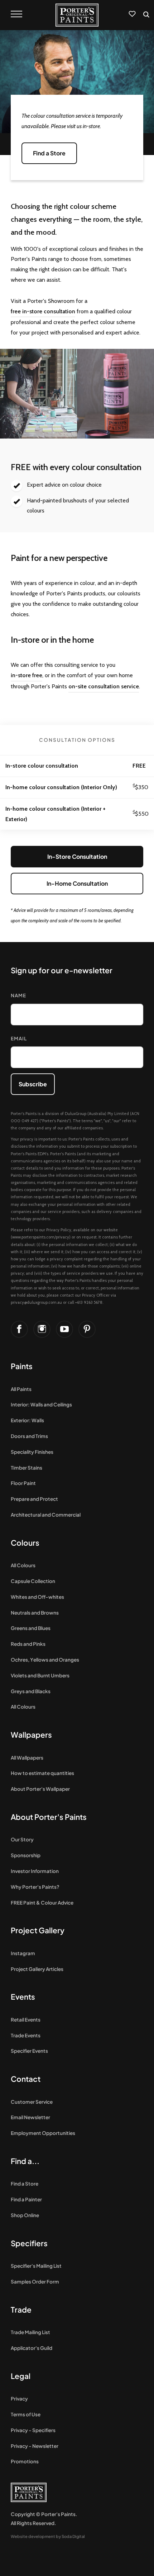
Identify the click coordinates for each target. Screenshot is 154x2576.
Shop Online (25, 2215)
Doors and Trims (29, 1436)
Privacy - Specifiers (33, 2430)
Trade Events (26, 2035)
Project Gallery (38, 1930)
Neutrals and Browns (35, 1613)
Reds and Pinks (28, 1644)
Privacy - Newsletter (35, 2446)
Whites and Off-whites (37, 1597)
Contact (26, 2079)
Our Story (22, 1839)
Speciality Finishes (32, 1452)
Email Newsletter (30, 2117)
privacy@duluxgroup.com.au (36, 1302)
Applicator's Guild (32, 2348)
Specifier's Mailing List (36, 2266)
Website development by (48, 2536)
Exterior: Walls (27, 1420)
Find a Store (25, 2184)
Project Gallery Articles (37, 1969)
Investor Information (35, 1871)
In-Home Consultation (77, 883)
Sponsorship (26, 1855)
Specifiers (29, 2243)
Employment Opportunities (43, 2133)
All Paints (21, 1389)
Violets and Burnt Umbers (40, 1675)
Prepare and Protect (34, 1499)
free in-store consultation (43, 311)
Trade (21, 2310)
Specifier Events (29, 2051)
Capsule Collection (33, 1581)
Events (23, 1997)
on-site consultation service (104, 686)
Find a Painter (26, 2199)
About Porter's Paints (49, 1817)
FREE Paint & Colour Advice (42, 1903)
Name (18, 995)
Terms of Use (26, 2414)
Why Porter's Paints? (35, 1887)
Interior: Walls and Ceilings (41, 1404)
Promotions (25, 2461)
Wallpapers (31, 1735)
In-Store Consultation (77, 856)
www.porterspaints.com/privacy (41, 1237)
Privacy (19, 2399)
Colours (25, 1543)
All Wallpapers (27, 1758)
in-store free (27, 675)
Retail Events (26, 2020)
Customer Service (32, 2102)
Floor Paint (23, 1483)
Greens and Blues (31, 1628)
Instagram (23, 1953)
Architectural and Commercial (46, 1515)
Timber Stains (27, 1468)
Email (19, 1038)
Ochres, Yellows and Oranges (45, 1660)
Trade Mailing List (30, 2332)
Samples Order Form (35, 2282)
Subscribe (33, 1084)
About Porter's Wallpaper (40, 1789)
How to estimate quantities (42, 1773)
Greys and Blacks (31, 1691)
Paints (22, 1366)
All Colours (23, 1565)
